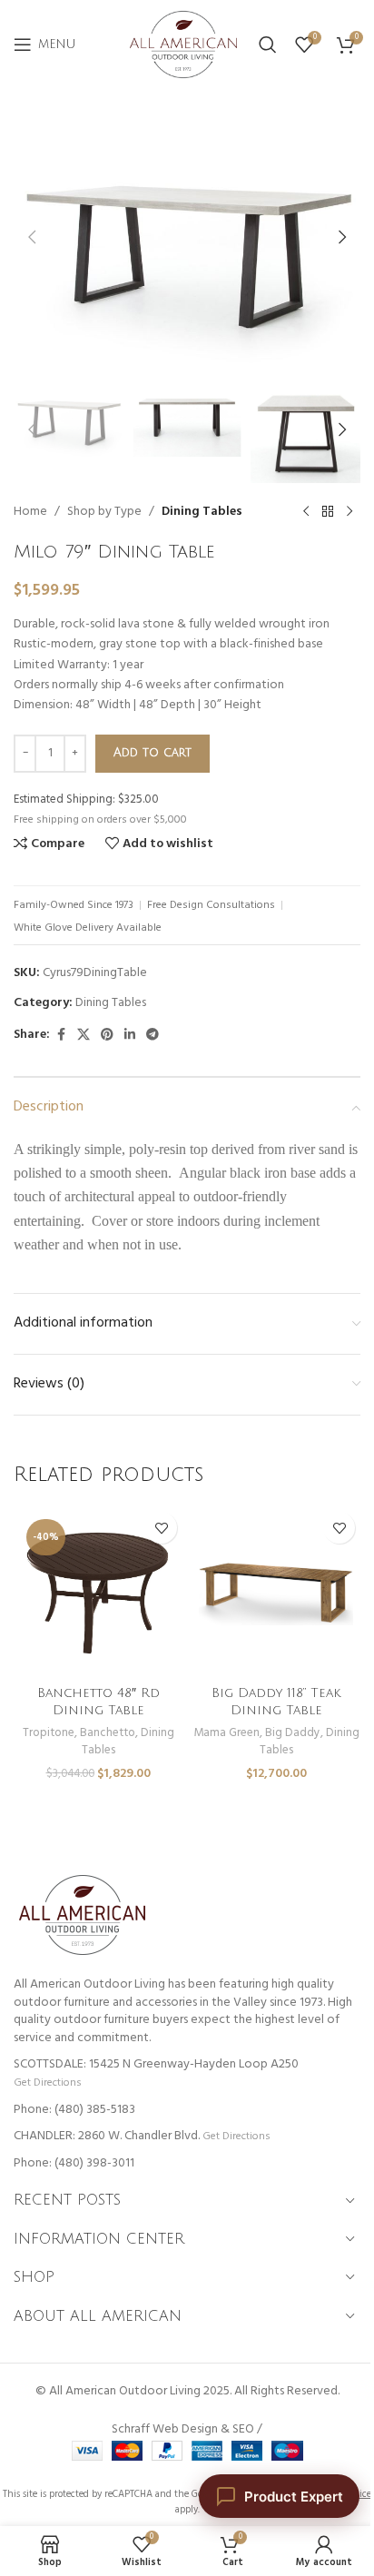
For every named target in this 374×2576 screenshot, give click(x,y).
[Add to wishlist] (161, 1528)
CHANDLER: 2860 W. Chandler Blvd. (107, 2136)
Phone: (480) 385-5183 (74, 2110)
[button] (32, 237)
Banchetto (108, 1733)
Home (30, 512)
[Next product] (349, 512)
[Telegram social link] (153, 1036)
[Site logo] (183, 45)
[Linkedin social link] (130, 1036)
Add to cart (153, 753)
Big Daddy (293, 1733)
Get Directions (47, 2083)
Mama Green (226, 1733)
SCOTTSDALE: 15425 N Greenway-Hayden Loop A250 (156, 2064)
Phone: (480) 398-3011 (74, 2163)
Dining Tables (202, 512)
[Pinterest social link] (107, 1036)
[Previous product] (306, 512)
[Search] (268, 44)
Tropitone (49, 1733)
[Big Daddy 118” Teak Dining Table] (276, 1591)
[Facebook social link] (61, 1036)
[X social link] (84, 1036)
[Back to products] (328, 512)
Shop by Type (104, 512)
